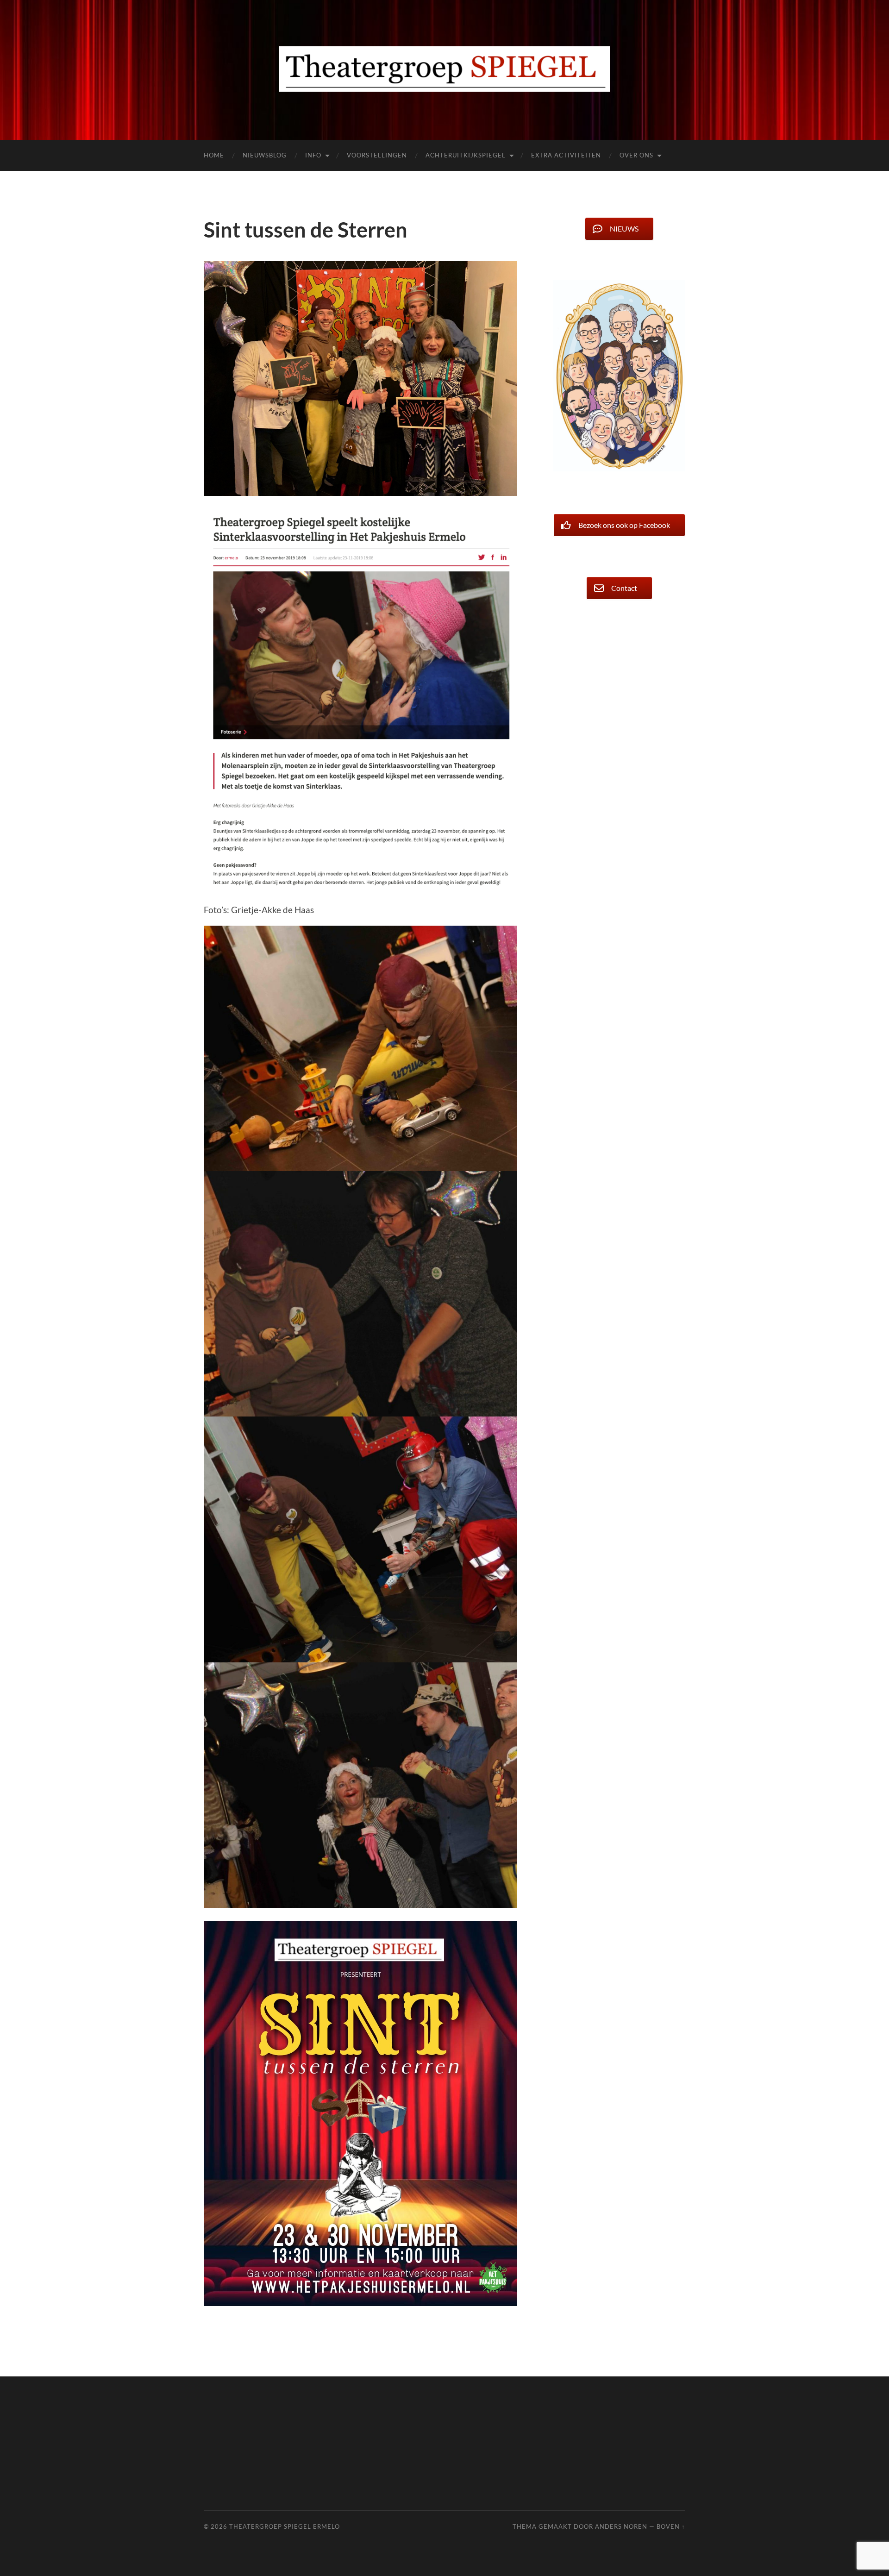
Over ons (636, 155)
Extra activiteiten (566, 155)
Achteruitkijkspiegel (466, 155)
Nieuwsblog (265, 155)
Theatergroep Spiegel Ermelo (285, 2526)
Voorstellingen (377, 155)
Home (214, 155)
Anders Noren (621, 2526)
